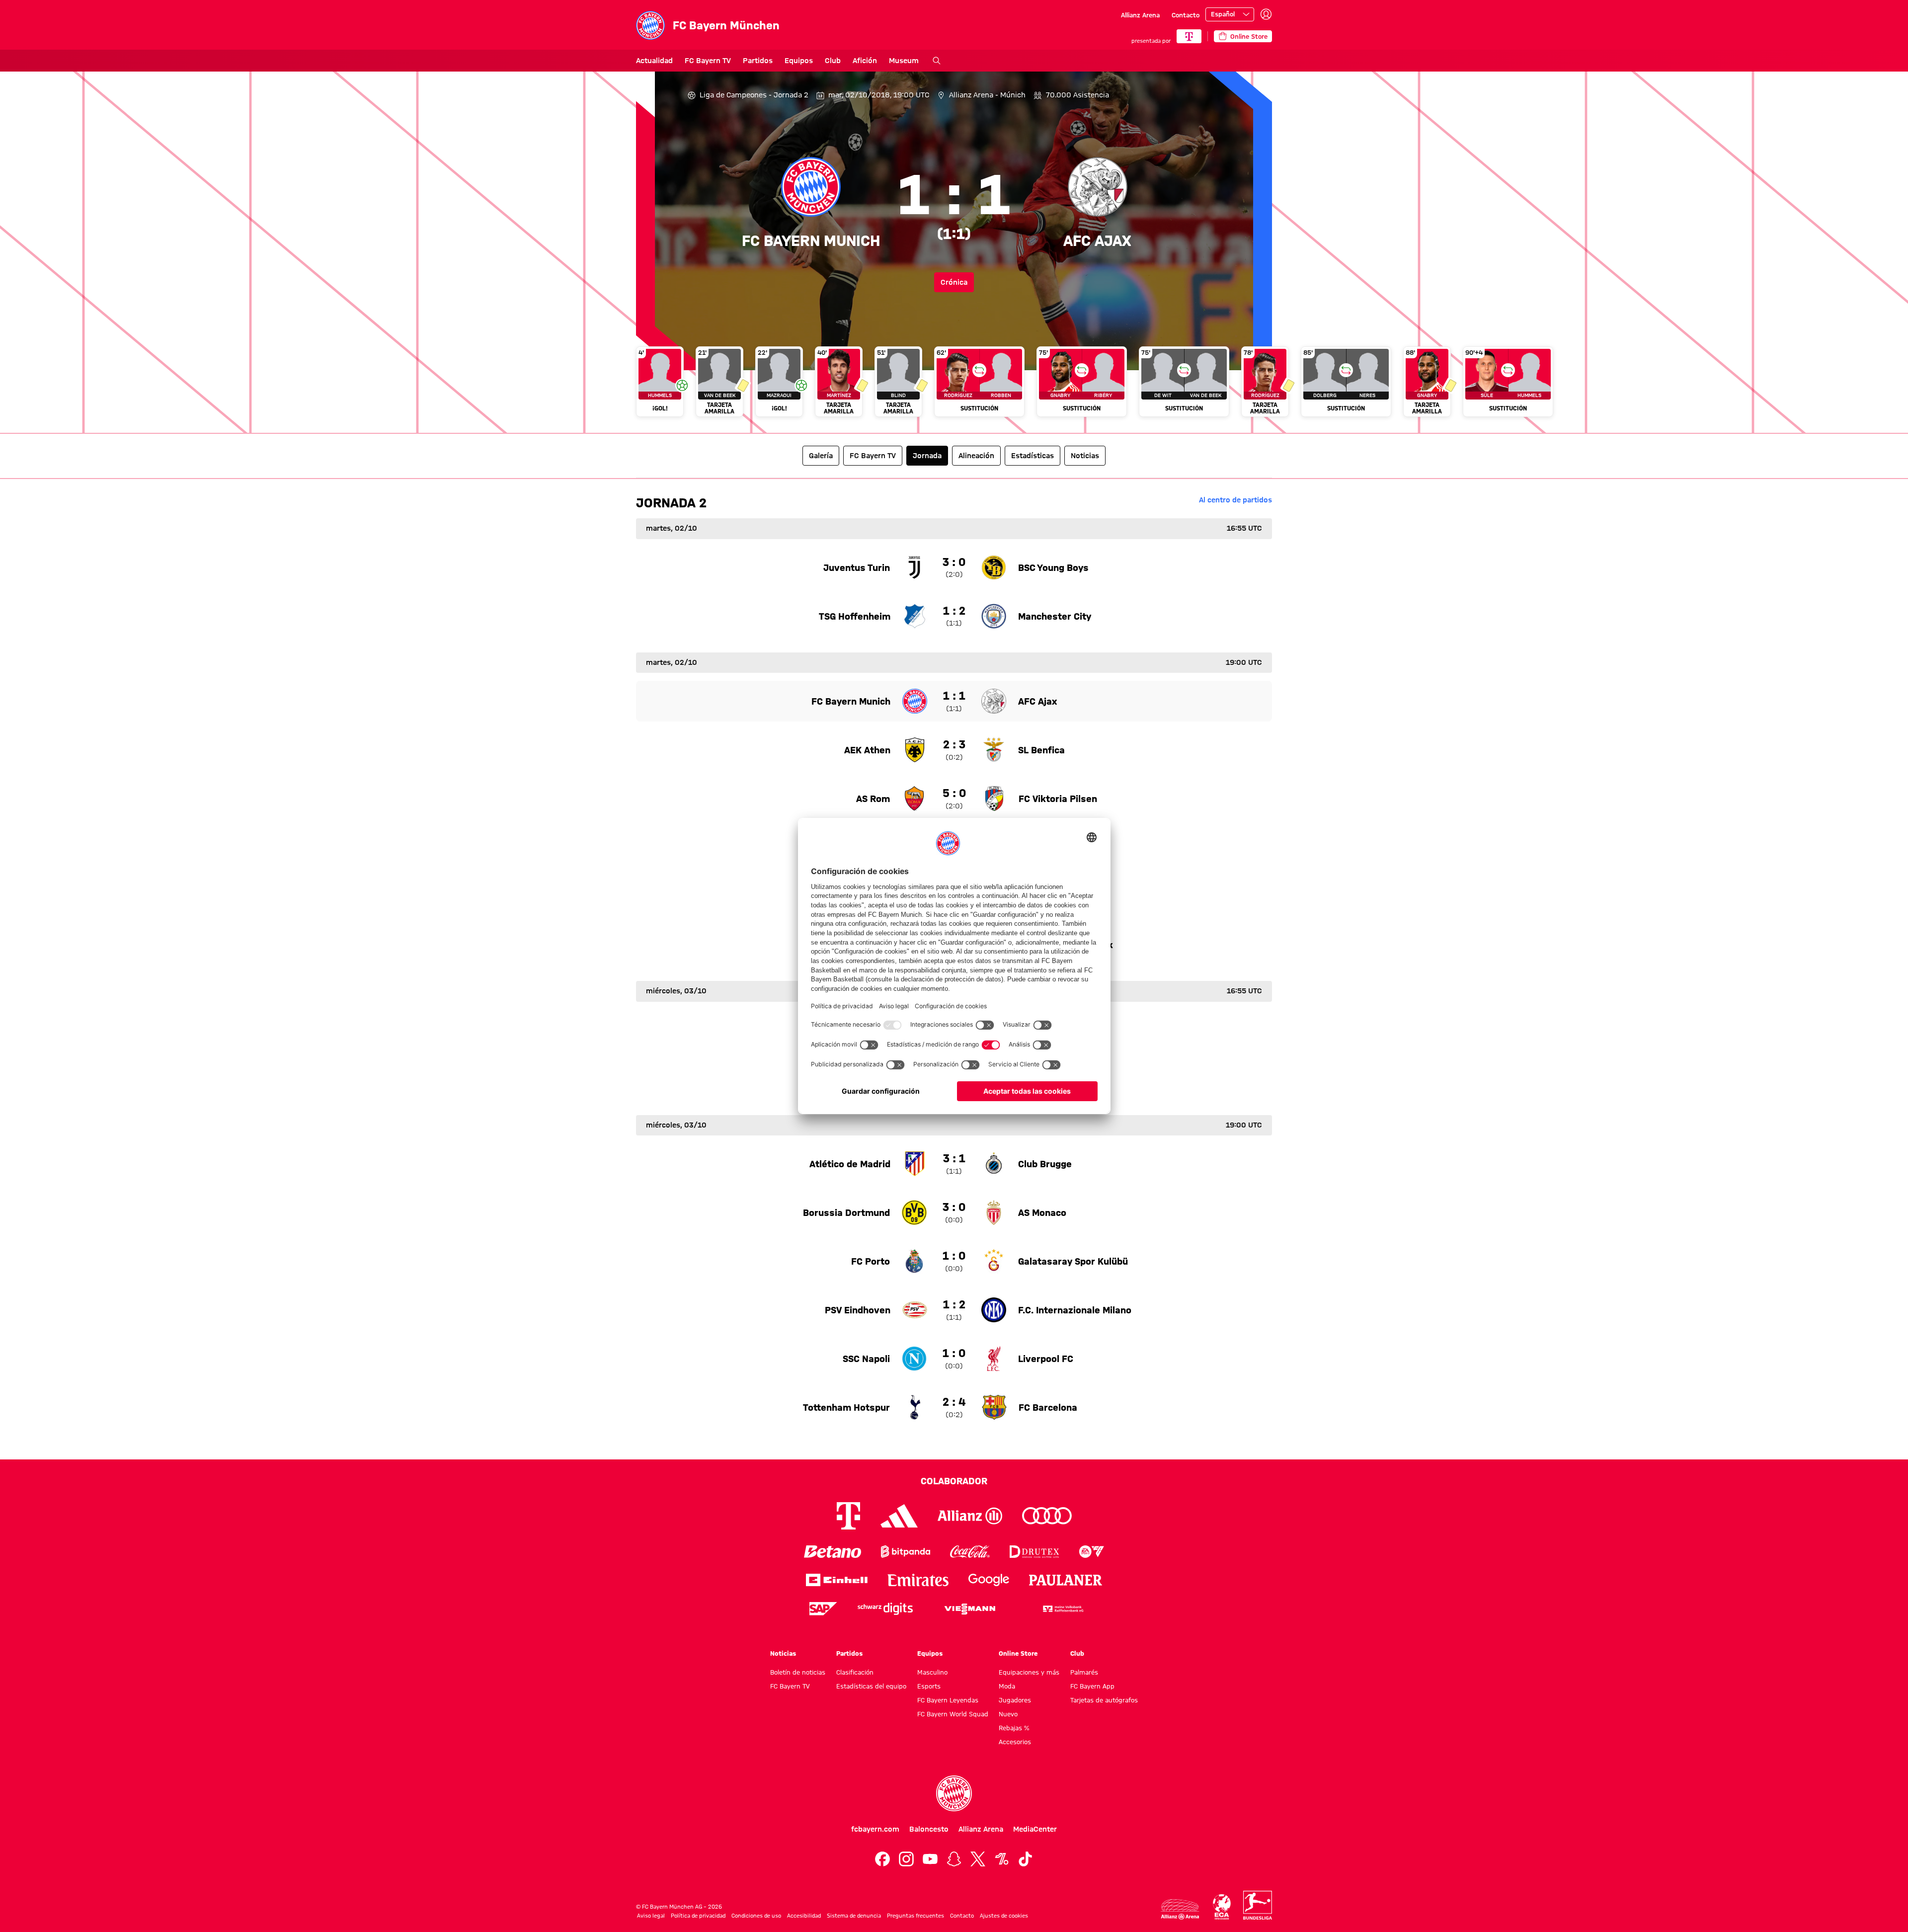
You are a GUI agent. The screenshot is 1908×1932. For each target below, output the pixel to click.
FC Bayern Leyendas (948, 1700)
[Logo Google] (989, 1580)
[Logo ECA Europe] (1222, 1907)
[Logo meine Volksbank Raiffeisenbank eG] (1062, 1609)
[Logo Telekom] (848, 1516)
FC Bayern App (1092, 1686)
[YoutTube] (930, 1859)
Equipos (799, 61)
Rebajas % (1014, 1728)
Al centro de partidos (1235, 500)
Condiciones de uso (756, 1916)
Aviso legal (651, 1916)
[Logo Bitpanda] (906, 1552)
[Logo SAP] (823, 1609)
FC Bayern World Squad (953, 1714)
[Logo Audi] (1047, 1516)
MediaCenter (1035, 1829)
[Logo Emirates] (918, 1580)
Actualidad (654, 61)
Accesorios (1015, 1742)
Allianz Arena (1140, 15)
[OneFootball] (1002, 1859)
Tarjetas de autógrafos (1104, 1700)
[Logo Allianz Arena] (1180, 1909)
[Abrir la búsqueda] (937, 61)
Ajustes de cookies (1004, 1916)
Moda (1007, 1686)
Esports (929, 1686)
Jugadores (1015, 1700)
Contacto (1186, 15)
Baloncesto (929, 1829)
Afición (865, 61)
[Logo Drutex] (1034, 1552)
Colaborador (954, 1481)
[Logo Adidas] (899, 1516)
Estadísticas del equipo (871, 1686)
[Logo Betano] (833, 1552)
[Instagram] (906, 1859)
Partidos (758, 61)
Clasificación (855, 1672)
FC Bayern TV (708, 61)
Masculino (932, 1672)
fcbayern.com (875, 1829)
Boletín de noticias (798, 1672)
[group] (954, 386)
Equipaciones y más (1029, 1672)
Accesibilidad (804, 1916)
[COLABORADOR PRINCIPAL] (1189, 36)
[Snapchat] (954, 1859)
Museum (904, 61)
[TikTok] (1026, 1859)
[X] (978, 1859)
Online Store (1018, 1653)
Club (833, 61)
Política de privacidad (698, 1916)
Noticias (783, 1653)
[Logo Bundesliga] (1258, 1905)
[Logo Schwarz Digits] (885, 1609)
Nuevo (1008, 1714)
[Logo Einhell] (837, 1580)
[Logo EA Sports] (1092, 1552)
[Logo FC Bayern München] (954, 1793)
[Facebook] (882, 1859)
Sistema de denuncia (854, 1916)
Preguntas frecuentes (915, 1916)
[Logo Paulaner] (1066, 1580)
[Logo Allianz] (970, 1516)
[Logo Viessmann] (970, 1609)
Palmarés (1084, 1672)
